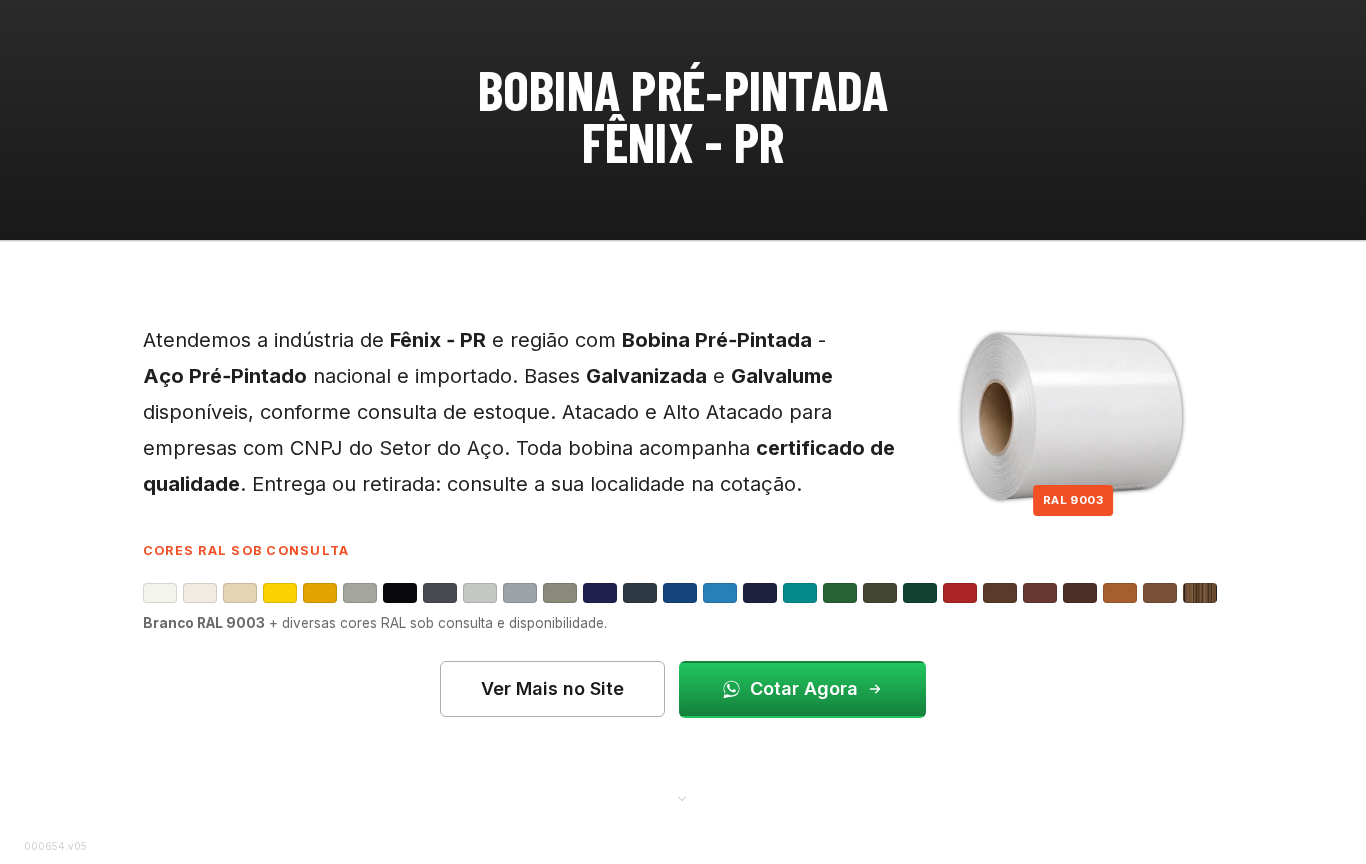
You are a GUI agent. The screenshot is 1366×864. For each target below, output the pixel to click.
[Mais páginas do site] (683, 797)
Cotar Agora (804, 688)
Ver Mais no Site (552, 688)
